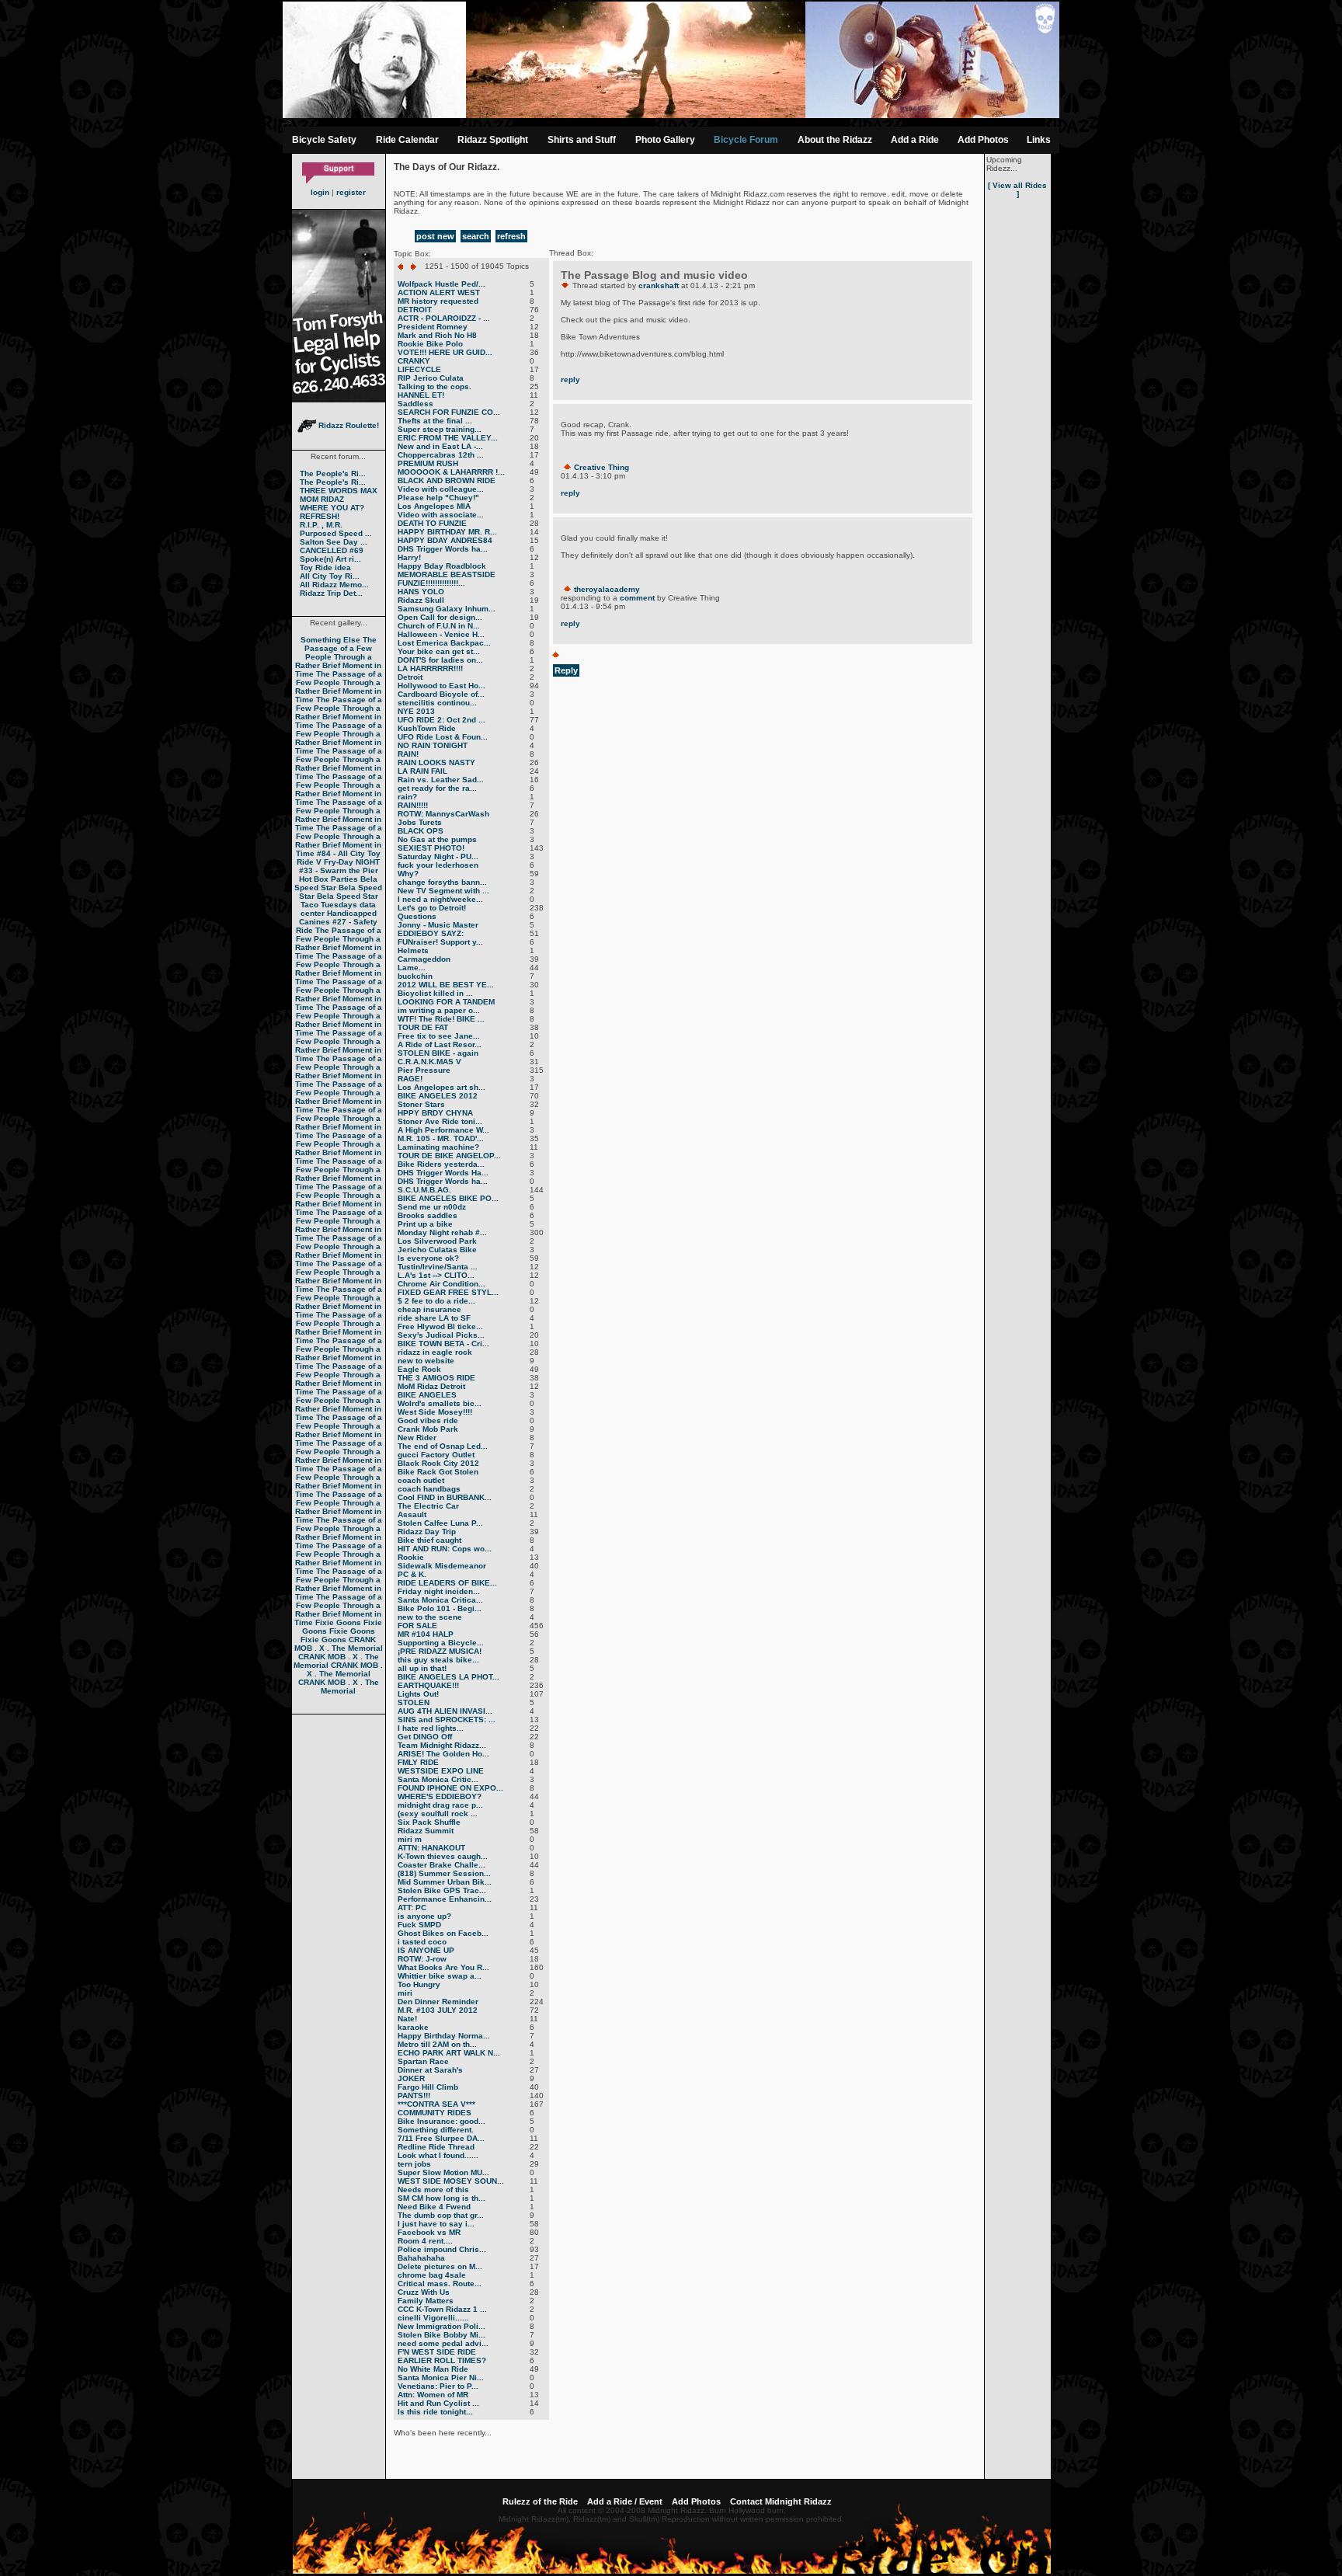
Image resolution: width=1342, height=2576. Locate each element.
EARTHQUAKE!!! (428, 1685)
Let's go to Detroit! (432, 908)
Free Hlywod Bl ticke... (440, 1326)
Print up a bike (425, 1224)
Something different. (436, 2130)
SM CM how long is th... (442, 2198)
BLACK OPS (421, 831)
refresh (511, 236)
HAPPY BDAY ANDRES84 (445, 540)
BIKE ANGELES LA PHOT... (448, 1677)
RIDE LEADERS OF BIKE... (447, 1583)
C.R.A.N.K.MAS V (429, 1062)
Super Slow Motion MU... (443, 2172)
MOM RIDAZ (322, 499)
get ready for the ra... (437, 788)
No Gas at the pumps (437, 839)
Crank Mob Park (428, 1429)
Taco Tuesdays (329, 905)
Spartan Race (423, 2061)
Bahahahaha (421, 2258)
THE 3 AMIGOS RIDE (436, 1378)
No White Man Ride (433, 2369)
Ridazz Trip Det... (331, 593)
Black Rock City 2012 (438, 1463)
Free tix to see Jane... (439, 1036)
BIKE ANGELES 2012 (438, 1096)
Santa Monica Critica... (440, 1600)
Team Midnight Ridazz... (442, 1745)
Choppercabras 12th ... (441, 455)
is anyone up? (424, 1916)
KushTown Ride (427, 728)
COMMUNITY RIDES (435, 2113)
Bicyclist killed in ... (435, 993)
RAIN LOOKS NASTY (436, 762)
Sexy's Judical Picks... (441, 1335)
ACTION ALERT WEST (439, 292)
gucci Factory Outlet (436, 1455)
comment (637, 598)
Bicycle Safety (324, 140)
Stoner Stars (421, 1104)
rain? (407, 797)
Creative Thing (601, 467)
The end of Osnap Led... (443, 1446)
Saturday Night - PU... (438, 856)
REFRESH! (320, 516)
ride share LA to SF (434, 1318)
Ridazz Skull (421, 600)
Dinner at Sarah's (430, 2070)
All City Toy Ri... (330, 576)
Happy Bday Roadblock (442, 566)
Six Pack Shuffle (429, 1822)
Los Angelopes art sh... (442, 1087)
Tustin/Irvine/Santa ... (438, 1267)
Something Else (330, 640)
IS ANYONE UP (426, 1950)
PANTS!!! (414, 2096)
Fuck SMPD (419, 1925)
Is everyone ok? (428, 1258)
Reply (566, 670)
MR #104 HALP (426, 1634)
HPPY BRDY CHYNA (435, 1113)
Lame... (412, 968)
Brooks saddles (428, 1215)
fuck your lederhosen (438, 865)
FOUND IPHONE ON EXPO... (450, 1788)
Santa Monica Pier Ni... (441, 2378)
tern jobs (414, 2164)
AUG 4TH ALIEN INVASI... (445, 1711)
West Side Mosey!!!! (435, 1412)
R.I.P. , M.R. (321, 525)
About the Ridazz (835, 140)
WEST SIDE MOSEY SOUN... (451, 2181)
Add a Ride (915, 140)
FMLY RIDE (418, 1762)
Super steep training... (440, 429)
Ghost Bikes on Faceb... (443, 1933)
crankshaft (659, 285)
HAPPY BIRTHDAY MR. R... (447, 532)
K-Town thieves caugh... (443, 1856)
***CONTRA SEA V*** (436, 2104)
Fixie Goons (338, 1622)
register (351, 192)
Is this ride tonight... (435, 2412)
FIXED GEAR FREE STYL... (448, 1292)
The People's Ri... (333, 473)
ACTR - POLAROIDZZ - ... (444, 318)
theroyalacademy (607, 589)
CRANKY (414, 361)
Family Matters (426, 2301)
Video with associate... (441, 515)
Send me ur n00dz (432, 1207)
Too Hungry (419, 1984)
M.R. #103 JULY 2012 (438, 2010)
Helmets (413, 950)
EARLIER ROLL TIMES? (442, 2360)
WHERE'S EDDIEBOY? (440, 1796)
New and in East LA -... (440, 446)
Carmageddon (424, 959)
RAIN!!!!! (413, 805)
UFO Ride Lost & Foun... (443, 737)
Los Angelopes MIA (434, 506)
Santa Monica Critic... (438, 1779)
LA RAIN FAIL (422, 771)
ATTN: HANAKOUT (431, 1848)
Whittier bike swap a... (440, 1976)
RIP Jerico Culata (431, 378)
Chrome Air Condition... (442, 1284)
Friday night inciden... (439, 1591)
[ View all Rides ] (1017, 190)
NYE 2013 (416, 711)
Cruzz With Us (424, 2292)
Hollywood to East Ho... (442, 686)
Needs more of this (433, 2190)
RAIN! (408, 754)
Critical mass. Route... (440, 2284)
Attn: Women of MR (433, 2395)
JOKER (411, 2078)
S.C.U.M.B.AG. (424, 1190)
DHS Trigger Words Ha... (443, 1173)
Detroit (410, 677)
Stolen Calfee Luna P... (440, 1523)
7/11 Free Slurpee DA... (441, 2138)
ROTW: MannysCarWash (443, 814)
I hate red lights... (431, 1728)
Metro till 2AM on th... (437, 2044)
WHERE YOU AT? (332, 508)
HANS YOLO (421, 592)
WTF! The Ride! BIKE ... (441, 1019)
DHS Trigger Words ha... (443, 549)
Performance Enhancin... (445, 1899)
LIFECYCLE (419, 369)
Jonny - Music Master (438, 925)
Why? (408, 874)
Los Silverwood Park (437, 1241)
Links (1039, 140)
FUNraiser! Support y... (440, 942)
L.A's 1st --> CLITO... (436, 1275)
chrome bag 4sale (432, 2275)
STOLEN (414, 1702)
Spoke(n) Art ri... (330, 559)
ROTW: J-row (422, 1959)
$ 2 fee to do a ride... (436, 1301)
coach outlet (421, 1480)
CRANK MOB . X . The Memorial (339, 1644)
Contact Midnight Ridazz (781, 2501)
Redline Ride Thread (436, 2147)
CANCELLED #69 (332, 550)
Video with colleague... (441, 489)
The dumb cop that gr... (441, 2215)
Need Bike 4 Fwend (434, 2207)
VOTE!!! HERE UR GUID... (445, 352)
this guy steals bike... (438, 1660)
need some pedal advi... (443, 2343)
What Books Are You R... (443, 1967)
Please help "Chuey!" (438, 498)
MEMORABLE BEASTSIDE (447, 574)
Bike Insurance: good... (442, 2121)
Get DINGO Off (425, 1737)
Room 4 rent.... (425, 2241)
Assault (412, 1514)
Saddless (415, 404)
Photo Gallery (665, 140)
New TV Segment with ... (443, 891)
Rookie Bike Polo (430, 344)
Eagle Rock (419, 1369)
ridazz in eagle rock (435, 1352)
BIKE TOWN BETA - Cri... (443, 1344)
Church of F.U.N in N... (439, 626)
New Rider (417, 1438)
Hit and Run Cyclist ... (438, 2403)
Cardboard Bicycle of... (441, 694)
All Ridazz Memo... (334, 585)
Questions (417, 916)
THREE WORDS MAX (339, 491)
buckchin (415, 976)
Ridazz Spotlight (493, 140)
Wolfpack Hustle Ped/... (442, 284)
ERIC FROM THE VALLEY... (448, 438)
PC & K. (412, 1574)
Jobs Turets (420, 822)
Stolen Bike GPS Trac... (442, 1890)
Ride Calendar (407, 140)
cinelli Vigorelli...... (433, 2318)
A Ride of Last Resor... (440, 1044)
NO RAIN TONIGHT (433, 745)
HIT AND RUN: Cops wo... (445, 1549)
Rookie (411, 1557)
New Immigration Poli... (442, 2326)
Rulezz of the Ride (540, 2501)
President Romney (433, 327)
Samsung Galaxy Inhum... (447, 609)
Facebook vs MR (429, 2232)
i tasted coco (422, 1942)
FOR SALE (417, 1626)
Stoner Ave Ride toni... (440, 1121)
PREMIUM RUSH (428, 463)
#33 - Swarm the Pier (339, 870)
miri (405, 1993)
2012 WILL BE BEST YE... (446, 985)
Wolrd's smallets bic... (440, 1403)
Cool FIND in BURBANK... (445, 1497)
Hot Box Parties (329, 879)
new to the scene (430, 1617)
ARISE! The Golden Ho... (443, 1754)
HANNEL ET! (421, 395)
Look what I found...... (438, 2155)
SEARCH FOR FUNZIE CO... (449, 412)
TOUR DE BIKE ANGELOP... (449, 1156)
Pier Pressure (424, 1070)
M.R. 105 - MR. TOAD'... (441, 1138)
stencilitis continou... (437, 703)
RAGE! (410, 1079)
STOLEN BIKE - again (438, 1053)
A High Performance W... (443, 1130)
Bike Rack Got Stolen (438, 1472)
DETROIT (415, 310)
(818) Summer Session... (444, 1873)
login (320, 192)
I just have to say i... (436, 2224)
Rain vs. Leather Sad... (441, 780)
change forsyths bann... (442, 882)
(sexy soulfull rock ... (438, 1814)
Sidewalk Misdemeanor (442, 1566)
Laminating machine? (438, 1147)
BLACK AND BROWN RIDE (447, 480)
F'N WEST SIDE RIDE (437, 2352)
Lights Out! (418, 1694)
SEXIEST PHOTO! (431, 848)
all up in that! (422, 1668)
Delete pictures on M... (440, 2266)
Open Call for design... (440, 617)
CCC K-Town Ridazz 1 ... (442, 2309)
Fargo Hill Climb (428, 2087)
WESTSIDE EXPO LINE (441, 1771)
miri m (410, 1839)
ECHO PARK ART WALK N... (449, 2053)
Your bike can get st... (439, 651)
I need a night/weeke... (440, 899)
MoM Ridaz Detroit (431, 1386)
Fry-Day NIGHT (352, 862)
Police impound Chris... (442, 2249)
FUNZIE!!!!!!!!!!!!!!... (431, 583)
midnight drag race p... (440, 1805)
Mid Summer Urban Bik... (445, 1882)
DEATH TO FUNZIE (432, 523)
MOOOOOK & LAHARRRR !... (451, 472)
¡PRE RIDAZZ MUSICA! (440, 1651)
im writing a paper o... (439, 1010)
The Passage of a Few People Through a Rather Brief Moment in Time (339, 657)
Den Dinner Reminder (438, 2002)
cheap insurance (429, 1309)
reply (570, 379)
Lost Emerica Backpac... (444, 643)
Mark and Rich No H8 (437, 335)
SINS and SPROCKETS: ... (447, 1720)
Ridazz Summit (426, 1831)
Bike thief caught (429, 1540)
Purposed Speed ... (336, 533)
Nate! (407, 2019)
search (476, 236)
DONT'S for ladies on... (440, 660)
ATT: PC (412, 1908)
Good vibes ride (428, 1420)
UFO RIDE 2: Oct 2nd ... (442, 720)
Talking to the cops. (435, 386)
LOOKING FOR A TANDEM (446, 1002)
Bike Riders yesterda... (441, 1164)
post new (435, 236)
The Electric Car (428, 1506)
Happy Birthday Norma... (444, 2036)
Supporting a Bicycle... (441, 1643)
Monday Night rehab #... (442, 1232)
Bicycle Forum (746, 140)
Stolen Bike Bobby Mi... (442, 2335)
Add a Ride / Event (625, 2501)
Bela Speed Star (336, 883)
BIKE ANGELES (427, 1395)
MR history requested (438, 301)
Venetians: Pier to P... (438, 2386)
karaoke (413, 2027)
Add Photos (983, 140)
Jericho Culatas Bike (437, 1250)
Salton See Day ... (334, 542)
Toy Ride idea (325, 567)
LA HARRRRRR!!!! (430, 668)
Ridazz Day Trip (427, 1532)
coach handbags (429, 1489)
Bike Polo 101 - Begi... (440, 1608)
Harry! (409, 557)
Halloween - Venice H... (441, 634)
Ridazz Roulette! (348, 425)
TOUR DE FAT (423, 1027)
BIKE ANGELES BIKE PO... (448, 1198)
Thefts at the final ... (435, 421)
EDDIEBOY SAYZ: (431, 933)
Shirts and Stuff (582, 140)
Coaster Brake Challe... (442, 1865)
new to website (426, 1361)
